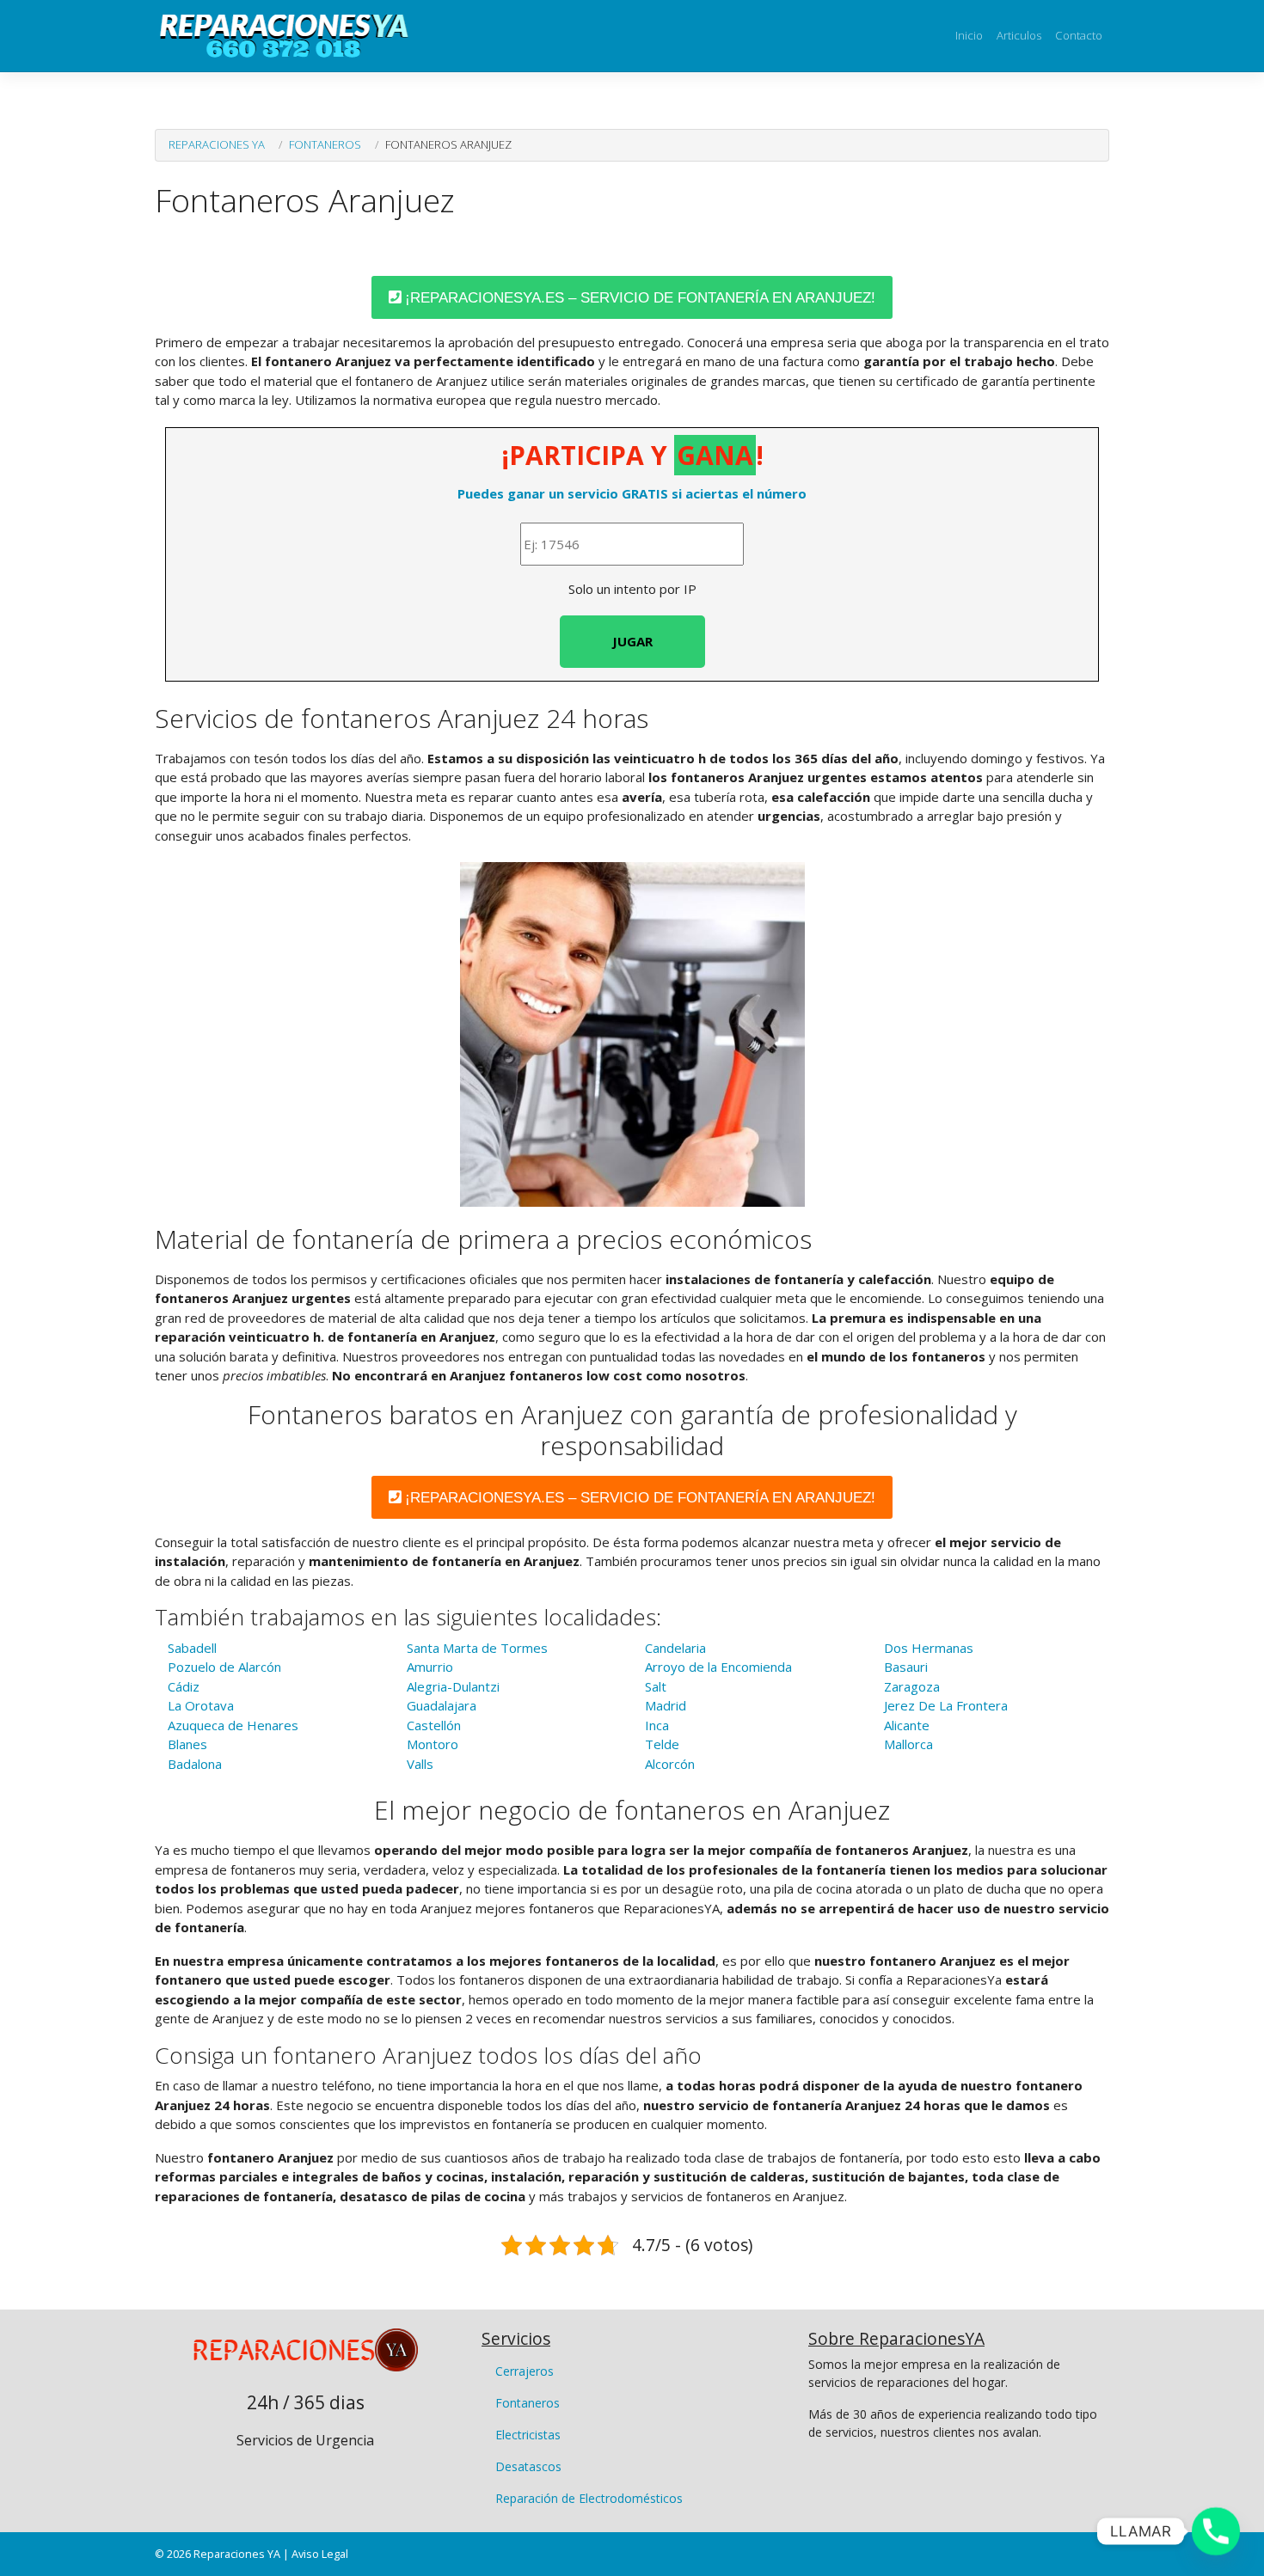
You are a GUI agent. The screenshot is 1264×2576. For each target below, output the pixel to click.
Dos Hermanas (929, 1648)
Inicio (969, 35)
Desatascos (528, 2466)
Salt (656, 1686)
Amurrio (430, 1667)
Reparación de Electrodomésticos (589, 2498)
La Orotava (201, 1705)
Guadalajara (442, 1705)
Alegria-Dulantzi (453, 1686)
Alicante (907, 1725)
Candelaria (675, 1648)
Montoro (433, 1744)
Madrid (666, 1705)
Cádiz (184, 1686)
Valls (420, 1764)
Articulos (1019, 35)
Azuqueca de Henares (233, 1725)
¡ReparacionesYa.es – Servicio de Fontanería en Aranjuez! (638, 298)
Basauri (906, 1667)
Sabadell (192, 1648)
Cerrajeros (525, 2371)
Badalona (195, 1764)
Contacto (1079, 35)
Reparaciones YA (217, 144)
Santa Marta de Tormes (477, 1648)
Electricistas (528, 2435)
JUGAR (632, 641)
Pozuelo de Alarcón (224, 1667)
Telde (662, 1744)
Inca (657, 1725)
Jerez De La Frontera (946, 1705)
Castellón (434, 1725)
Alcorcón (670, 1764)
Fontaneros (325, 144)
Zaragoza (912, 1686)
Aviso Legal (320, 2554)
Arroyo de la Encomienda (718, 1667)
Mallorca (908, 1744)
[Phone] (1216, 2531)
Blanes (187, 1744)
